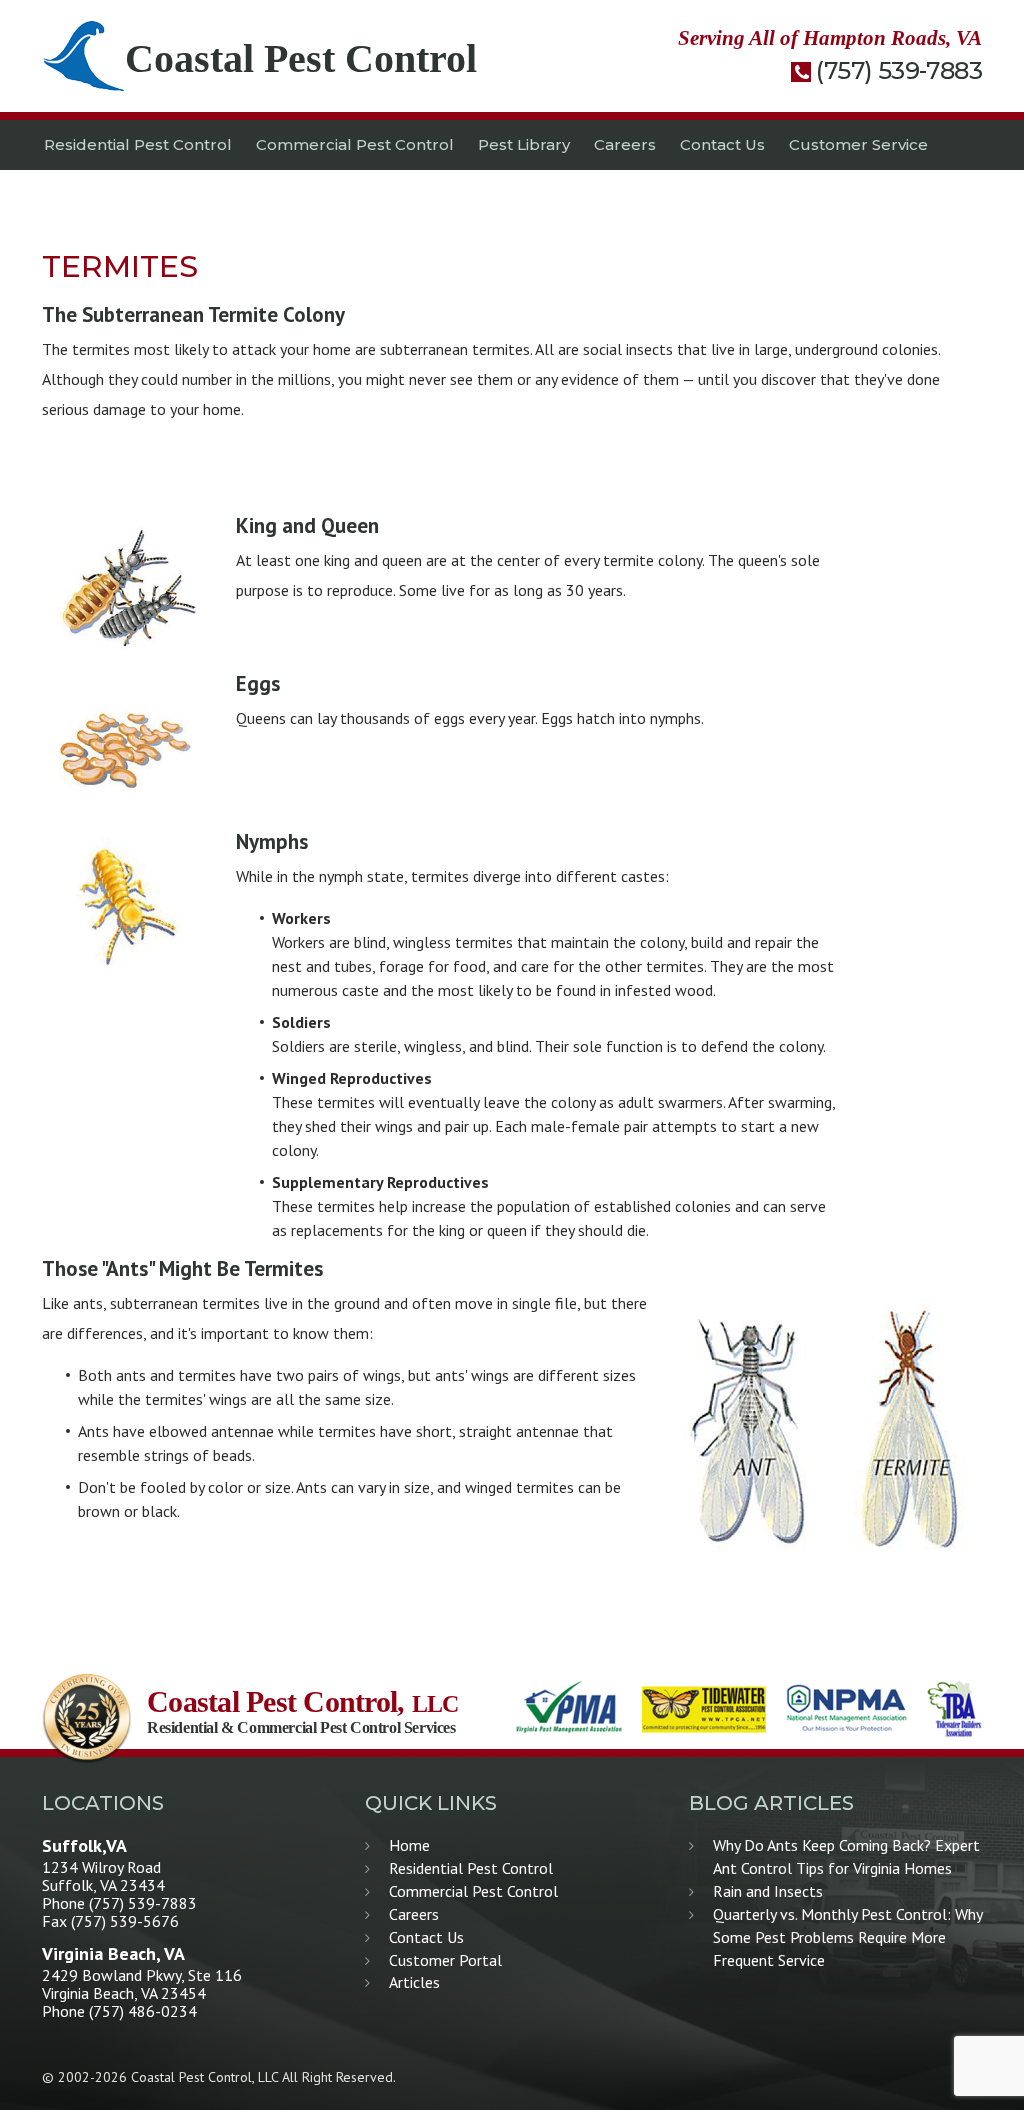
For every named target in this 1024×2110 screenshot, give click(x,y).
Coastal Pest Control (301, 58)
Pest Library (524, 144)
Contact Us (722, 144)
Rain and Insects (768, 1891)
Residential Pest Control (138, 144)
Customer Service (858, 144)
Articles (414, 1982)
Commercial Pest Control (355, 144)
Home (409, 1845)
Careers (625, 144)
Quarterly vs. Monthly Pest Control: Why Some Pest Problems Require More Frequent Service (847, 1937)
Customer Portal (445, 1960)
